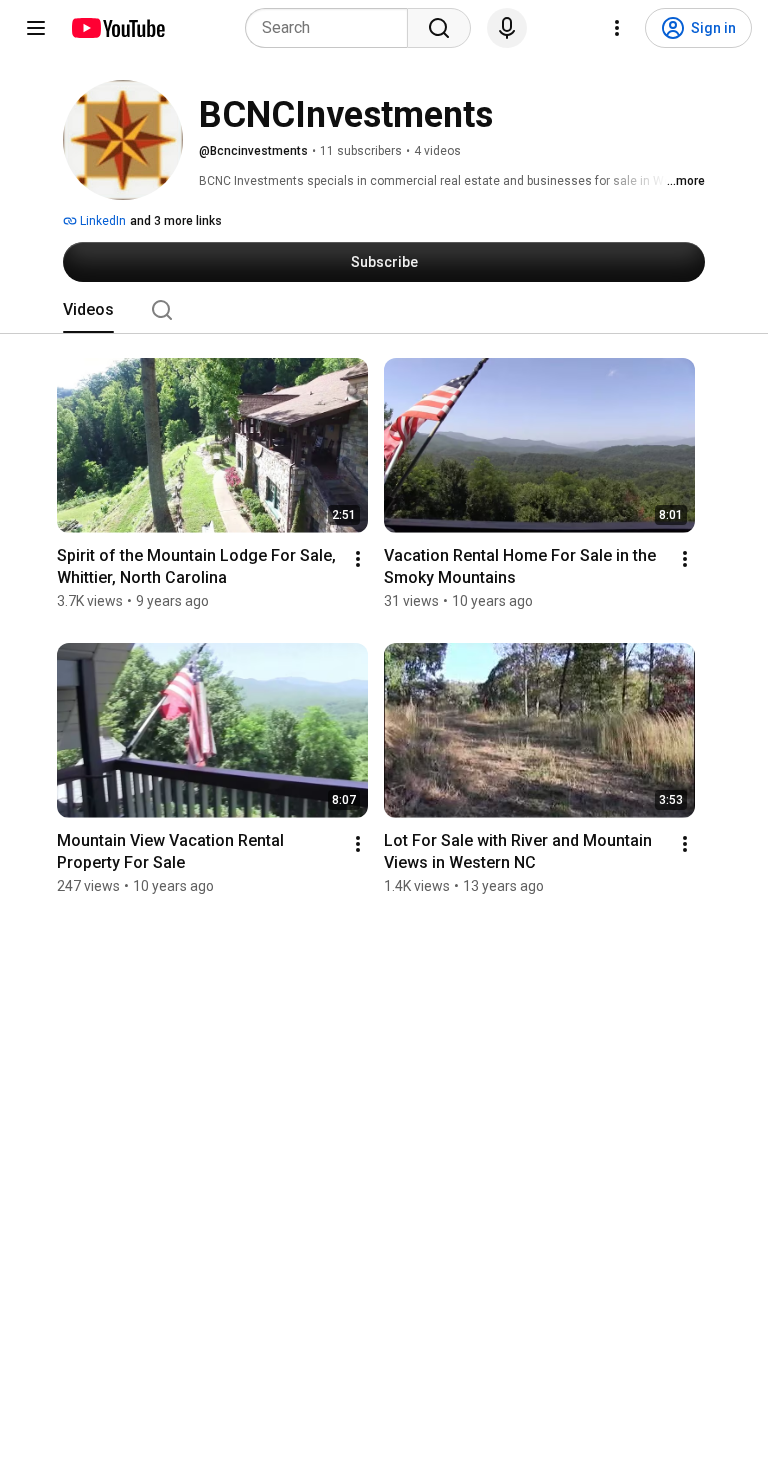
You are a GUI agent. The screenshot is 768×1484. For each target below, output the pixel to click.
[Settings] (617, 28)
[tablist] (384, 310)
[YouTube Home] (117, 28)
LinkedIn (101, 221)
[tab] (88, 310)
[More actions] (358, 559)
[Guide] (36, 28)
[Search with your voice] (507, 28)
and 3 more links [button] (176, 221)
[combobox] (332, 28)
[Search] (439, 28)
